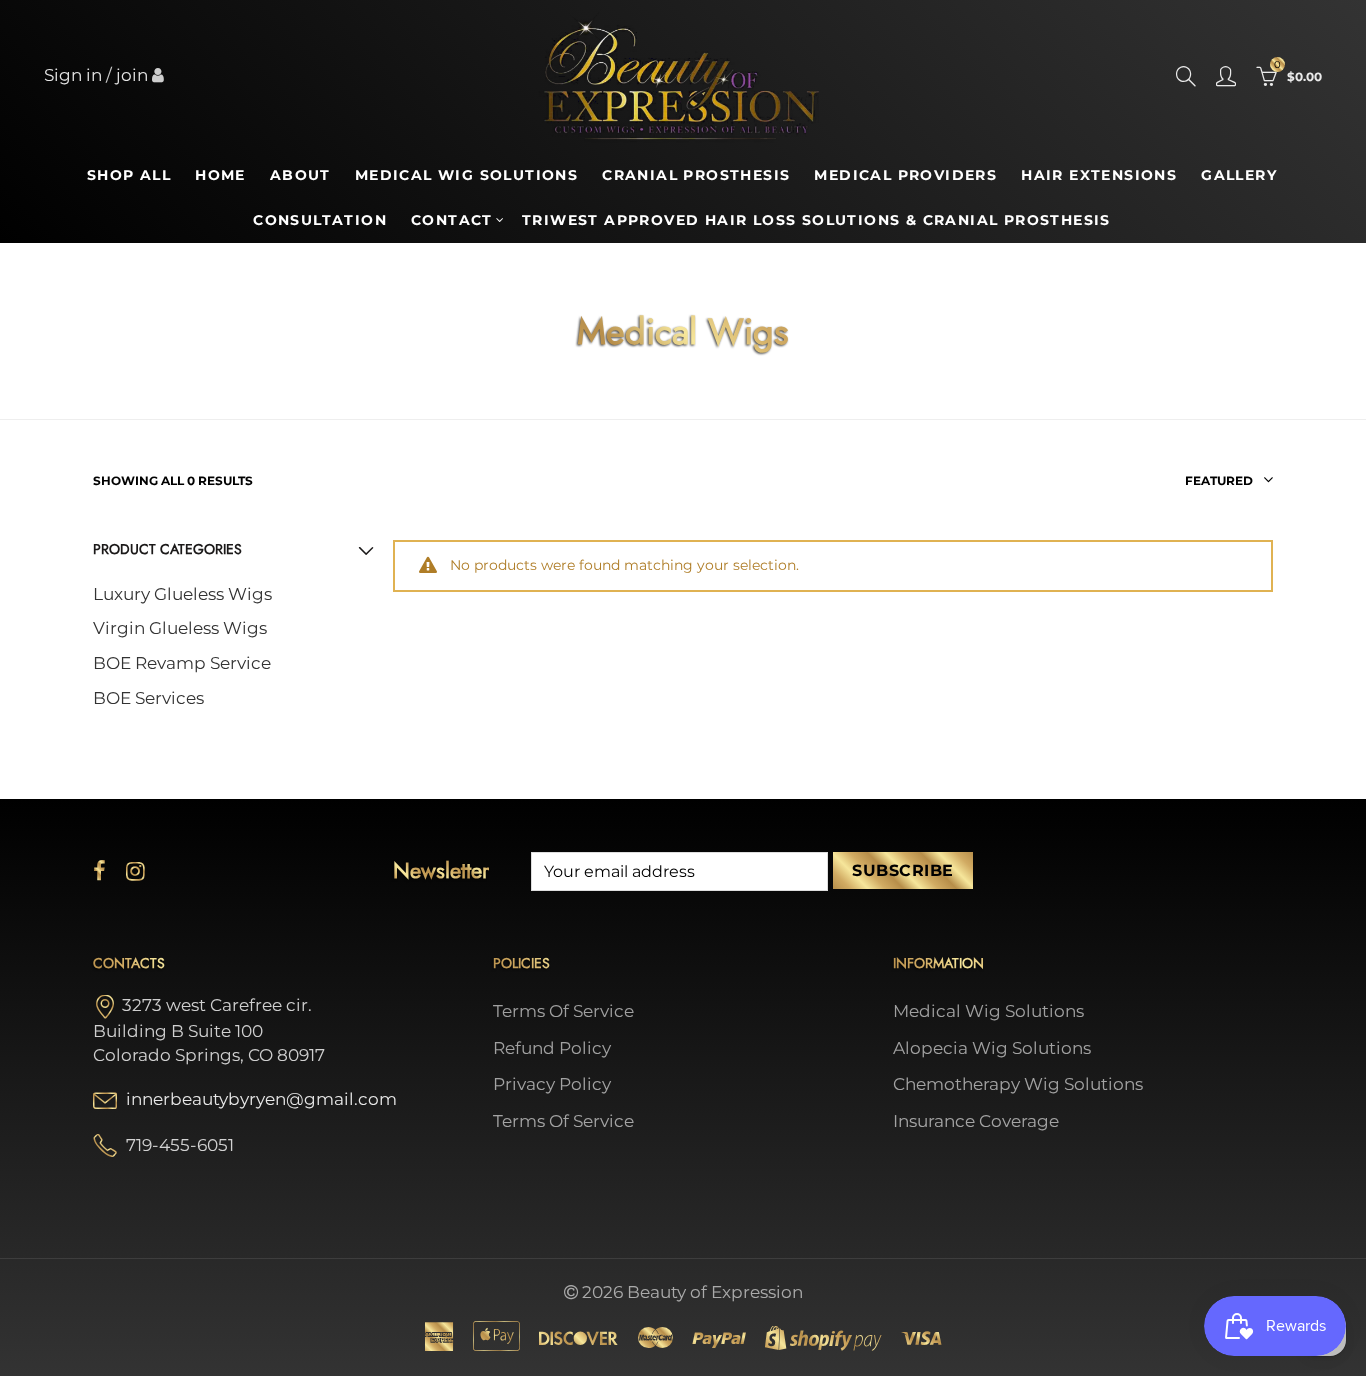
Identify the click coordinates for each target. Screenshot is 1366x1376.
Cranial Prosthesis (696, 175)
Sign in (73, 75)
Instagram (135, 871)
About (300, 175)
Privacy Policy (552, 1084)
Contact (452, 220)
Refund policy (552, 1048)
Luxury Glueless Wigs (182, 594)
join (132, 75)
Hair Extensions (1099, 175)
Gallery (1239, 175)
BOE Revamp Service (182, 663)
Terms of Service (563, 1011)
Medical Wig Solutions (466, 175)
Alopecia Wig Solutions (992, 1048)
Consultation (320, 220)
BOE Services (148, 698)
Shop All (129, 175)
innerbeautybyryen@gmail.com (261, 1099)
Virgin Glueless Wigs (180, 628)
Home (220, 175)
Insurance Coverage (976, 1121)
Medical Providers (905, 175)
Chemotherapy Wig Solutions (1018, 1084)
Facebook (99, 871)
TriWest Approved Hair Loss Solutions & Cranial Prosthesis (816, 220)
